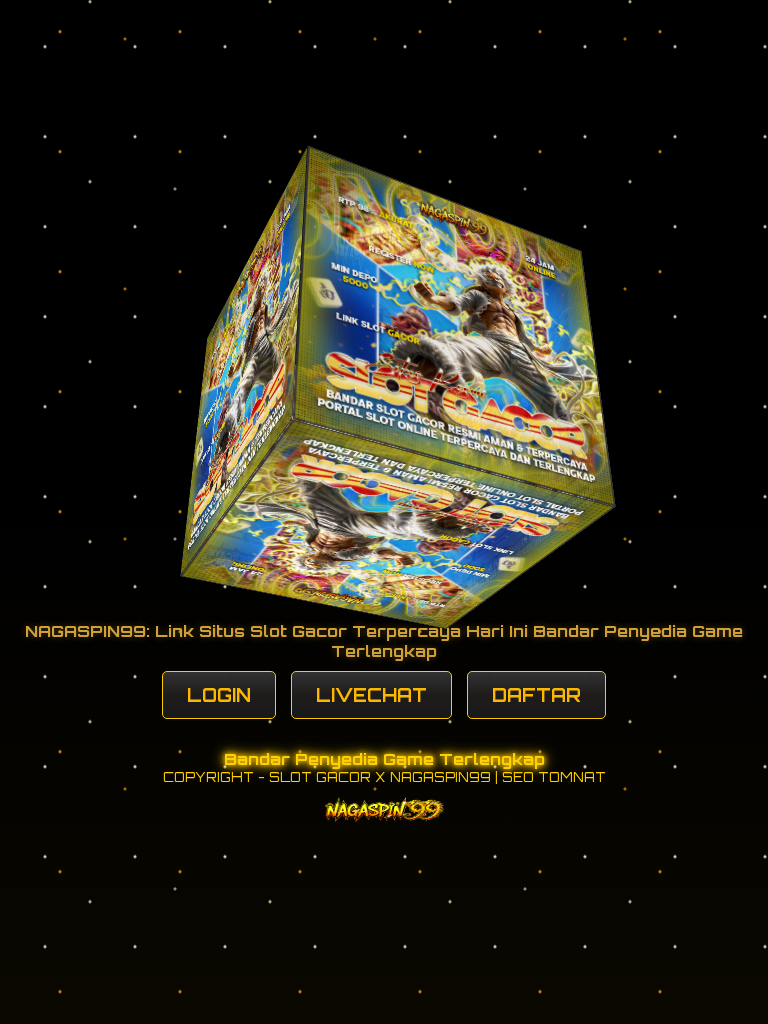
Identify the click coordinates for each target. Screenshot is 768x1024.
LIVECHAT (371, 695)
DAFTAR (536, 695)
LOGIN (219, 695)
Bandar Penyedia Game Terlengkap (384, 759)
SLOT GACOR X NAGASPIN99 (380, 777)
